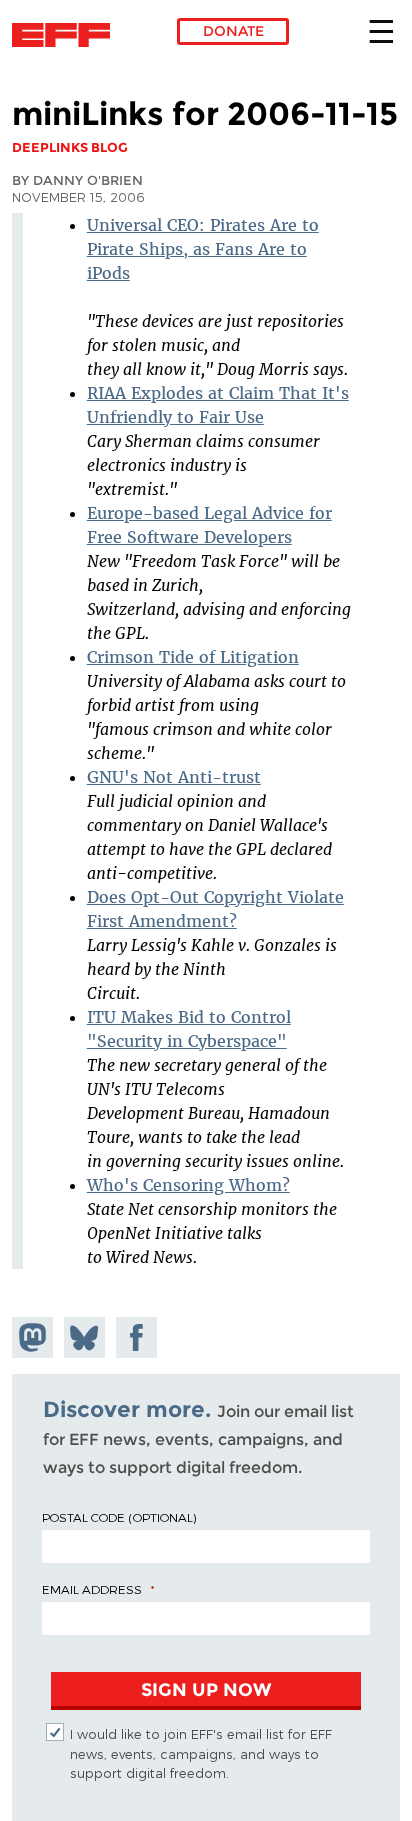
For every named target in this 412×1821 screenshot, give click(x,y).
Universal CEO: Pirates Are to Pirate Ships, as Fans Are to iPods (203, 249)
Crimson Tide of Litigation (193, 657)
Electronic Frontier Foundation (66, 35)
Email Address (92, 1589)
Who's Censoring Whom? (188, 1185)
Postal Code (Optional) (119, 1517)
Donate (233, 31)
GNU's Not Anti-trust (174, 777)
